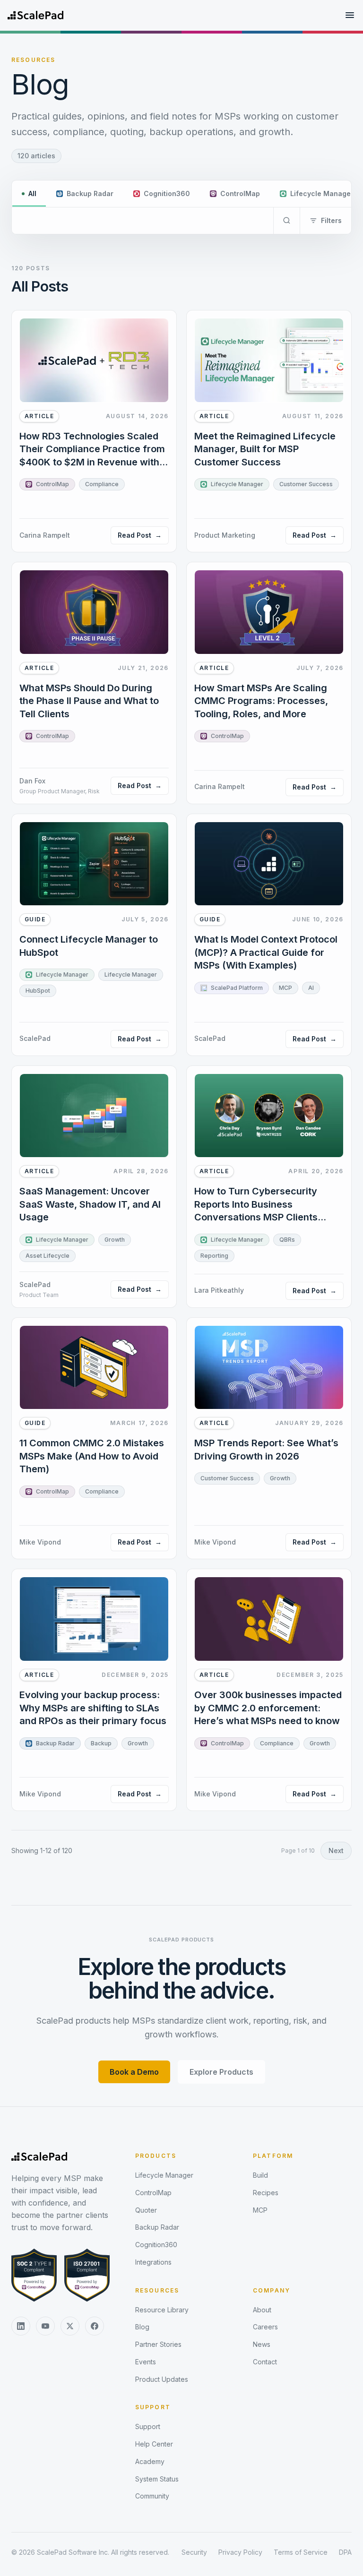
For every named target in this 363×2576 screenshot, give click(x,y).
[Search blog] (286, 221)
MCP (260, 2210)
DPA (345, 2552)
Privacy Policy (240, 2552)
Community (152, 2496)
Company (272, 2290)
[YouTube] (45, 2326)
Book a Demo (134, 2072)
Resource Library (162, 2310)
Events (146, 2362)
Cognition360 (156, 2245)
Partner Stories (158, 2344)
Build (260, 2175)
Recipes (266, 2193)
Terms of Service (301, 2552)
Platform (273, 2156)
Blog (142, 2327)
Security (194, 2552)
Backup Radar (157, 2227)
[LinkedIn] (21, 2326)
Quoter (146, 2210)
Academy (150, 2461)
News (262, 2344)
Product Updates (162, 2379)
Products (156, 2156)
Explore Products (221, 2072)
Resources (157, 2290)
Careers (265, 2327)
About (262, 2310)
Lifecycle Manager (164, 2175)
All (32, 193)
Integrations (153, 2262)
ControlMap (153, 2193)
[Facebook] (95, 2326)
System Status (157, 2479)
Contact (265, 2362)
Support (153, 2407)
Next (336, 1850)
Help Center (154, 2444)
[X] (70, 2326)
